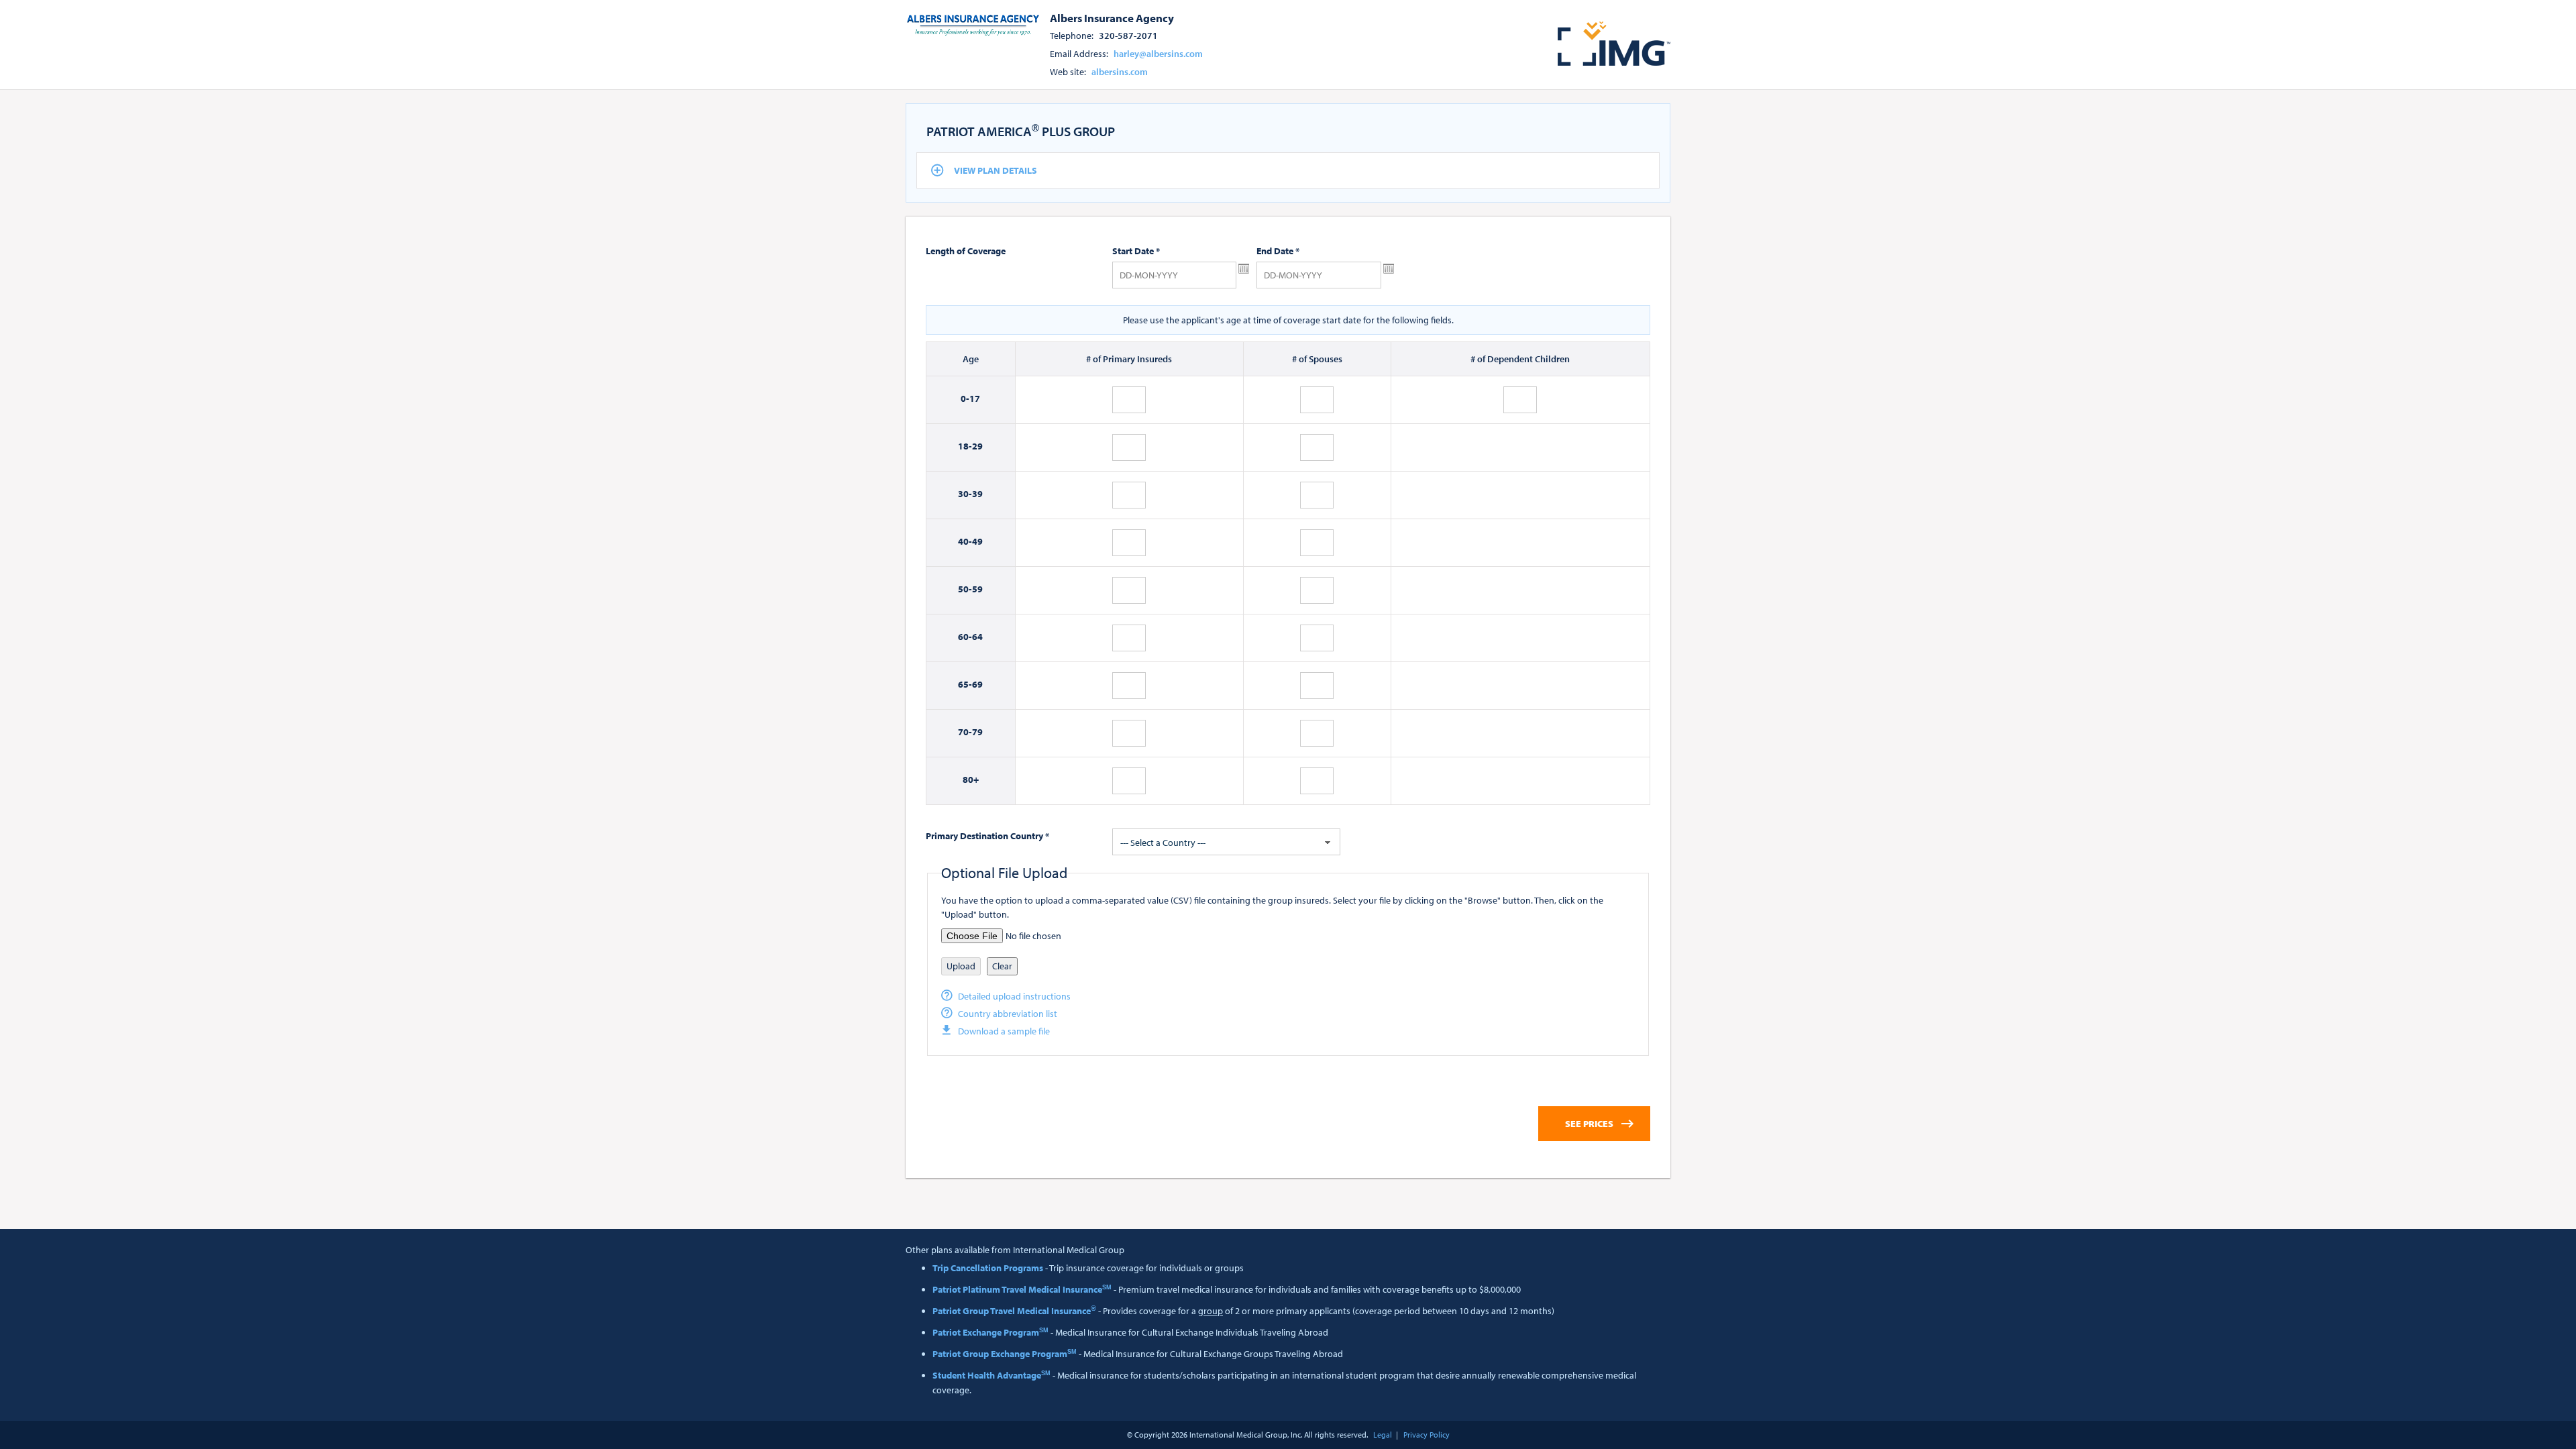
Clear (1002, 966)
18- (965, 446)
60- (965, 637)
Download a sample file (1004, 1031)
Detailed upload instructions (1014, 996)
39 (977, 494)
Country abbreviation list (1008, 1014)
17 (975, 398)
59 (977, 589)
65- (965, 684)
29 (977, 446)
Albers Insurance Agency (1112, 17)
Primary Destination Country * (987, 836)
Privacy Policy (1427, 1435)
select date (1244, 269)
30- (965, 494)
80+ (971, 780)
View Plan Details (996, 170)
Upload (961, 966)
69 (977, 684)
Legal (1383, 1435)
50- (965, 589)
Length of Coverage (966, 251)
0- (965, 398)
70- (965, 732)
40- (965, 541)
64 (977, 637)
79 (977, 732)
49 (977, 541)
